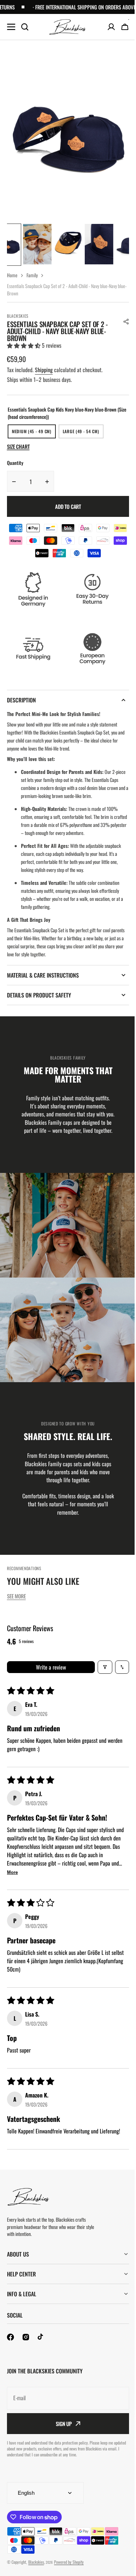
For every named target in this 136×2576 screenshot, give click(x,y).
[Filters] (105, 1667)
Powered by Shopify (69, 2570)
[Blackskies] (68, 27)
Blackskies (36, 2570)
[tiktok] (41, 2345)
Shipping (44, 370)
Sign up (61, 2431)
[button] (126, 322)
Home (12, 275)
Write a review (51, 1667)
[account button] (111, 27)
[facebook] (10, 2345)
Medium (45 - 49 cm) (34, 433)
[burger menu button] (11, 27)
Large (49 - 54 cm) (83, 433)
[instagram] (26, 2345)
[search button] (25, 27)
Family (32, 275)
